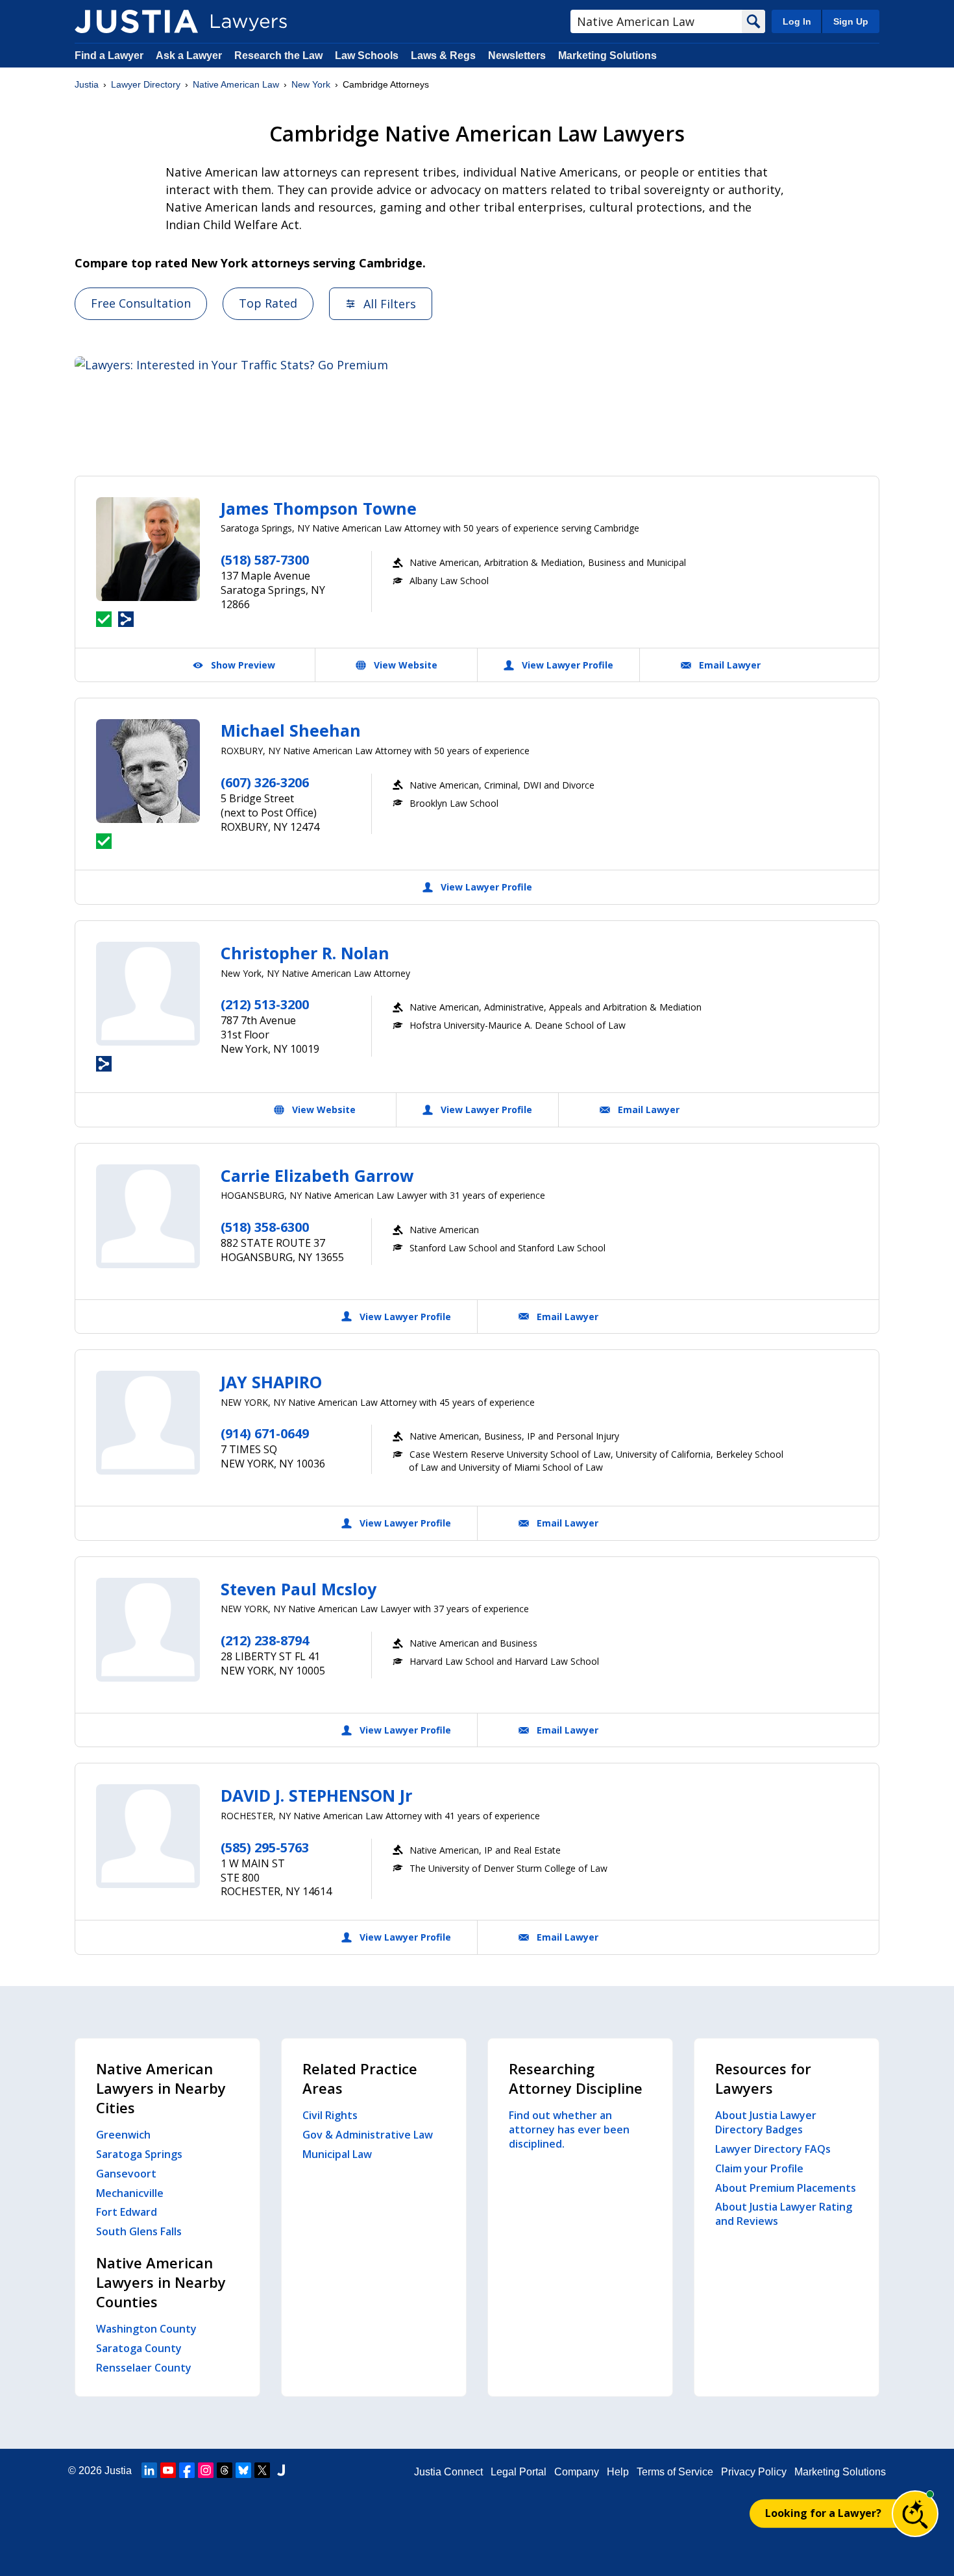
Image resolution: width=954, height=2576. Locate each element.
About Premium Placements (786, 2188)
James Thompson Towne (319, 508)
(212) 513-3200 (265, 1004)
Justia (87, 84)
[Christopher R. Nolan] (148, 994)
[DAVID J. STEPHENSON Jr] (148, 1836)
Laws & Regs (443, 55)
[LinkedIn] (149, 2470)
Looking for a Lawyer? (823, 2513)
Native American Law (236, 84)
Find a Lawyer (109, 55)
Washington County (146, 2329)
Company (577, 2472)
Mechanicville (130, 2193)
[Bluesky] (243, 2470)
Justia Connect (448, 2472)
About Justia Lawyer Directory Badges (766, 2122)
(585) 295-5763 (265, 1847)
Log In (797, 21)
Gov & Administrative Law (368, 2135)
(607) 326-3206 (265, 782)
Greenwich (123, 2135)
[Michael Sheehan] (148, 771)
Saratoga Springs (139, 2154)
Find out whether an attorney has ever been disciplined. (569, 2129)
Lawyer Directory (146, 84)
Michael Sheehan (291, 730)
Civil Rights (330, 2115)
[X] (262, 2470)
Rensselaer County (144, 2368)
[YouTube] (168, 2470)
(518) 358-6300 (265, 1227)
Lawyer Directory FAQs (773, 2149)
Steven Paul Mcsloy (299, 1589)
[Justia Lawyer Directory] (136, 21)
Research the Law (278, 55)
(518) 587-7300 (265, 560)
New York (311, 84)
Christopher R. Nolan (305, 953)
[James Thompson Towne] (148, 549)
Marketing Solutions (607, 55)
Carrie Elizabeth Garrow (317, 1175)
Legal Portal (519, 2472)
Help (618, 2472)
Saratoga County (139, 2348)
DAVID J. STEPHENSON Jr (316, 1795)
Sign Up (851, 21)
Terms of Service (675, 2472)
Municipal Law (337, 2154)
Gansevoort (126, 2174)
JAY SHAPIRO (271, 1382)
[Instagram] (206, 2470)
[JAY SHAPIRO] (148, 1423)
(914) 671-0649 (265, 1433)
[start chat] (915, 2514)
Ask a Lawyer (190, 55)
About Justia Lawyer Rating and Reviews (784, 2214)
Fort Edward (127, 2212)
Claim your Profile (759, 2168)
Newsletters (517, 55)
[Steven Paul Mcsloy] (148, 1630)
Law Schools (367, 55)
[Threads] (225, 2470)
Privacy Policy (754, 2472)
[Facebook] (187, 2470)
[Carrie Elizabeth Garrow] (148, 1216)
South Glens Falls (139, 2231)
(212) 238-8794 (265, 1640)
